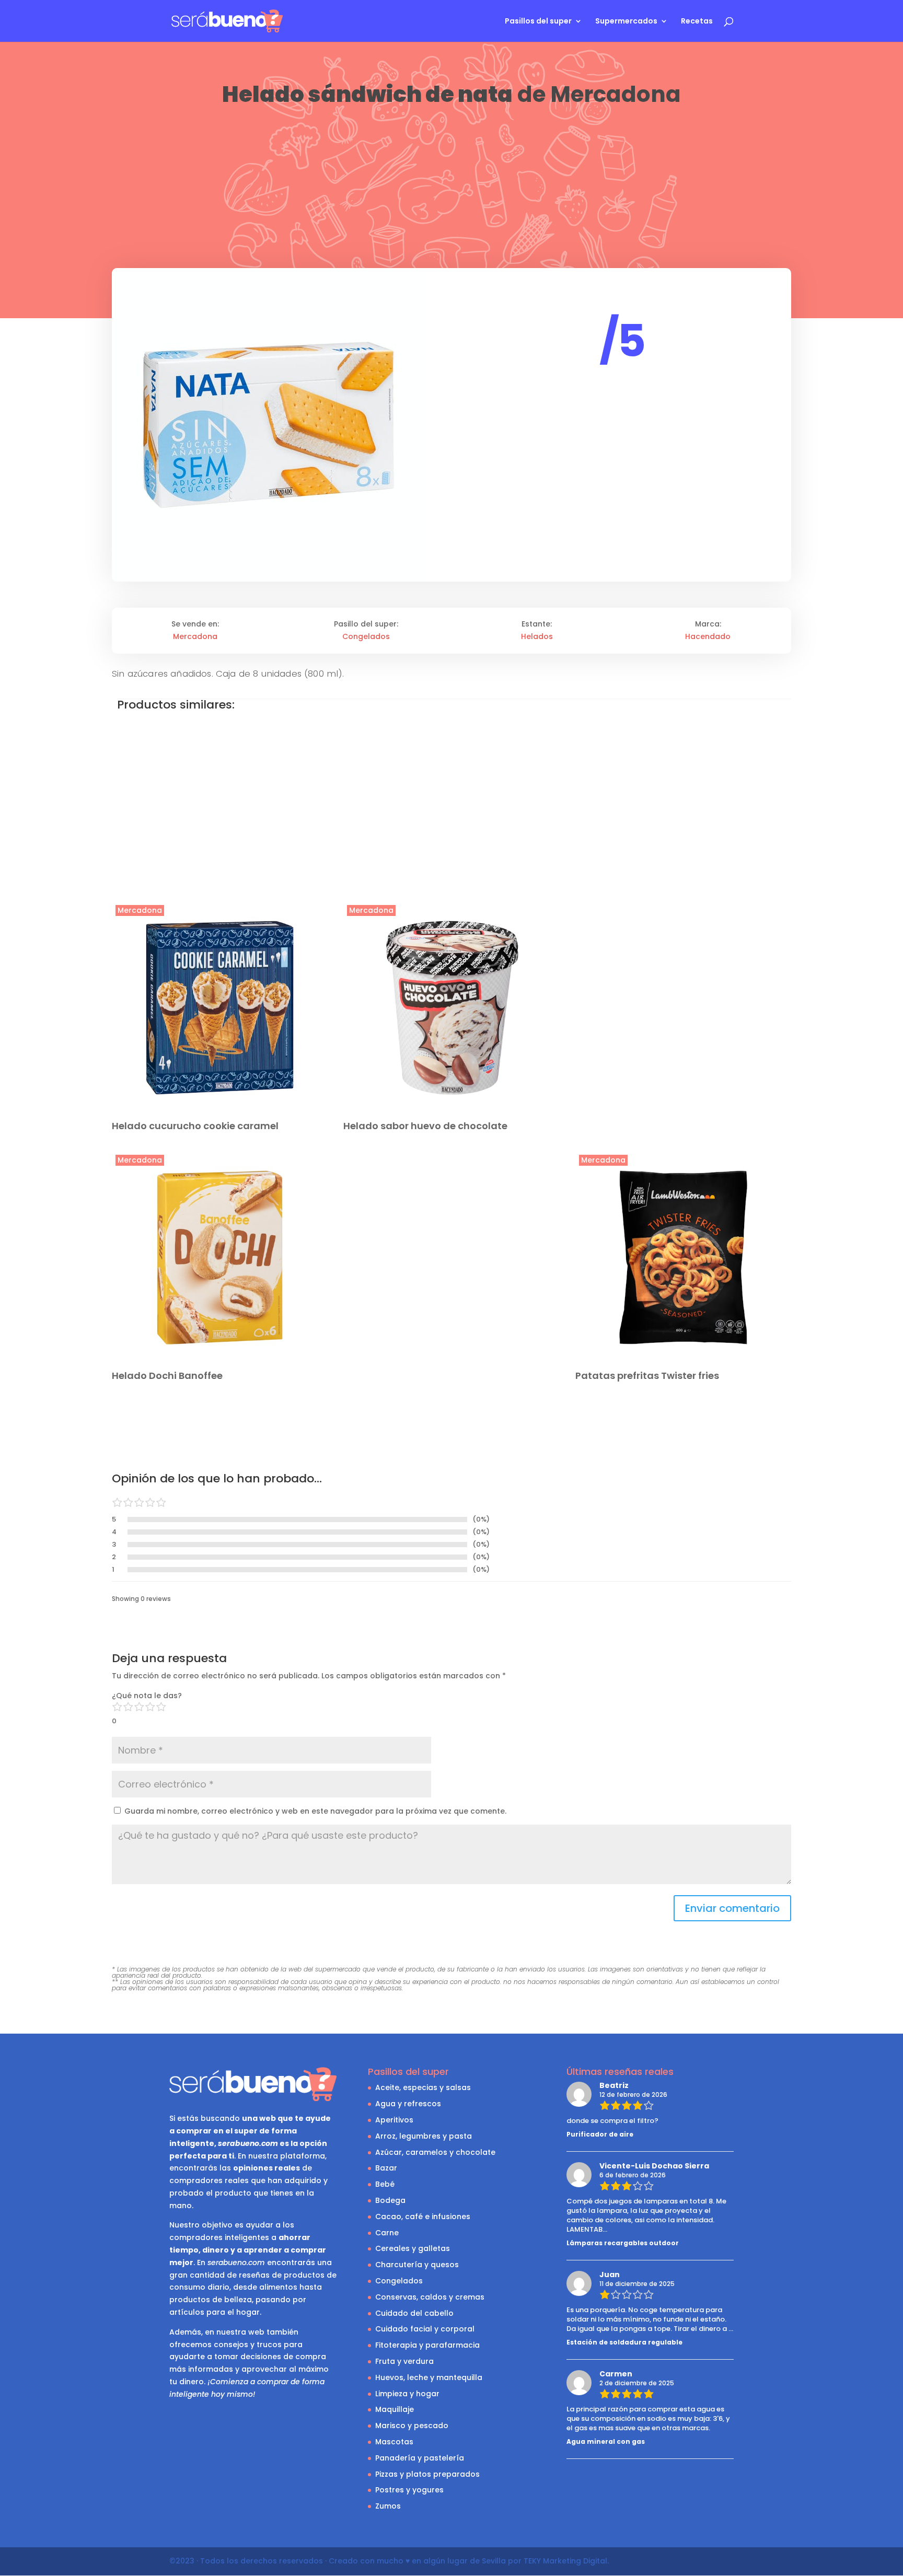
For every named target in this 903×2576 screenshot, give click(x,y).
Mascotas (394, 2442)
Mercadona (616, 94)
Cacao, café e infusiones (423, 2217)
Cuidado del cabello (414, 2313)
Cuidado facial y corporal (425, 2329)
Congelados (366, 636)
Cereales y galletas (413, 2248)
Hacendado (708, 636)
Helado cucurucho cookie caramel (195, 1126)
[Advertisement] (451, 187)
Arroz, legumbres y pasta (424, 2136)
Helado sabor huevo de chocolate (425, 1126)
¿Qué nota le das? (147, 1696)
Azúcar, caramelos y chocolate (435, 2152)
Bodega (390, 2200)
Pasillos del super (538, 22)
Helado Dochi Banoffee (167, 1376)
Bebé (385, 2184)
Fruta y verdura (404, 2361)
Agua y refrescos (408, 2104)
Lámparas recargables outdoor (623, 2243)
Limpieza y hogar (407, 2394)
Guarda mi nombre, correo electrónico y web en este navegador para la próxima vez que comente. (315, 1811)
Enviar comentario (732, 1908)
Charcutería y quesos (417, 2265)
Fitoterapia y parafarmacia (427, 2345)
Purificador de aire (600, 2134)
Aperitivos (394, 2120)
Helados (537, 636)
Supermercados (626, 22)
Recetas (697, 22)
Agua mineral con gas (606, 2441)
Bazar (386, 2168)
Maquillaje (395, 2409)
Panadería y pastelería (420, 2458)
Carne (387, 2233)
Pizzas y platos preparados (427, 2474)
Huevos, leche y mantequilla (429, 2377)
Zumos (388, 2506)
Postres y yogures (409, 2490)
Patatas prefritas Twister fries (647, 1376)
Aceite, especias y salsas (423, 2087)
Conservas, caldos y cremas (430, 2297)
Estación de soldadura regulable (624, 2342)
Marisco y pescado (412, 2426)
